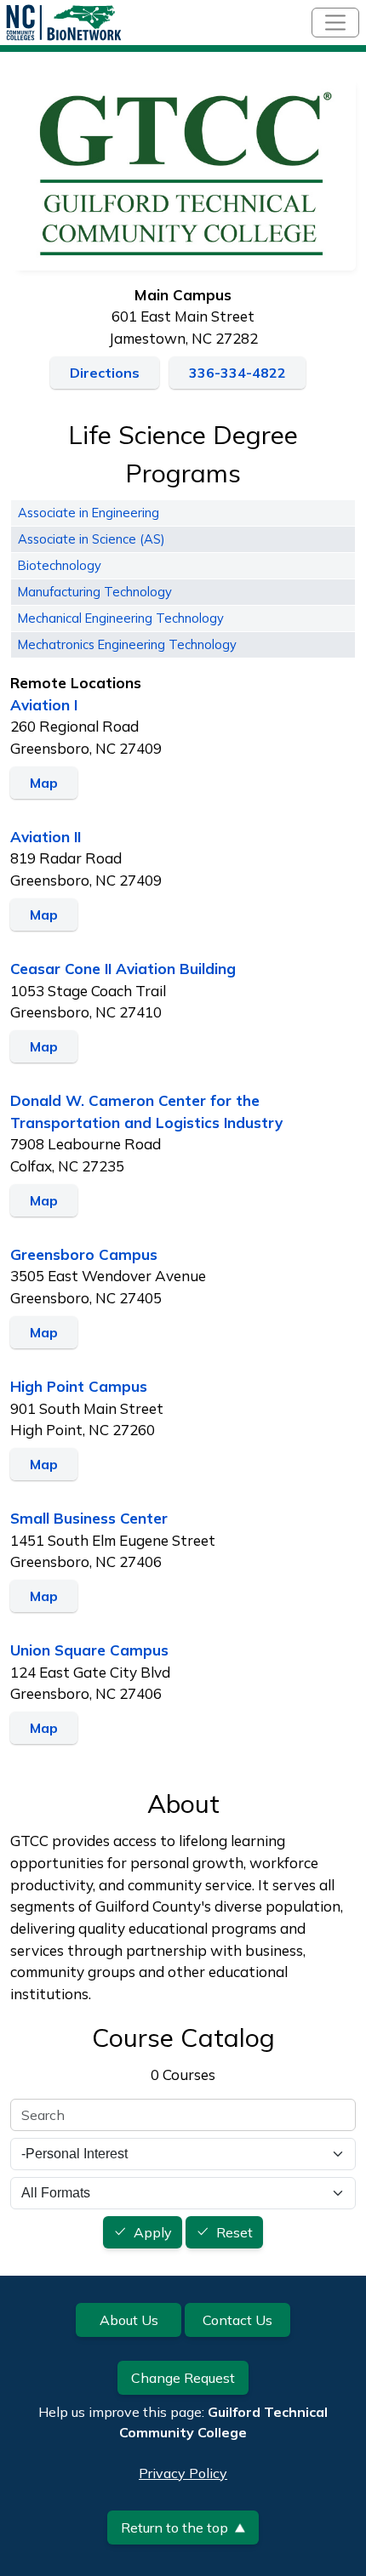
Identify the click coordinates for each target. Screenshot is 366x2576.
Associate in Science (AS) (91, 539)
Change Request (183, 2378)
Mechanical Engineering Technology (121, 618)
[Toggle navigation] (335, 23)
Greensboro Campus (84, 1254)
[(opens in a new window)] (183, 171)
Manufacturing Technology (95, 592)
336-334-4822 (237, 373)
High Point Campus (79, 1386)
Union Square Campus (89, 1650)
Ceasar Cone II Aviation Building (123, 969)
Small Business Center (89, 1518)
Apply (153, 2233)
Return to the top (174, 2528)
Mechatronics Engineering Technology (127, 644)
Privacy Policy (183, 2473)
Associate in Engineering (89, 513)
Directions (105, 373)
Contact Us (237, 2320)
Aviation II (46, 837)
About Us (129, 2320)
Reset (234, 2233)
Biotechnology (60, 565)
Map (44, 783)
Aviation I (44, 705)
